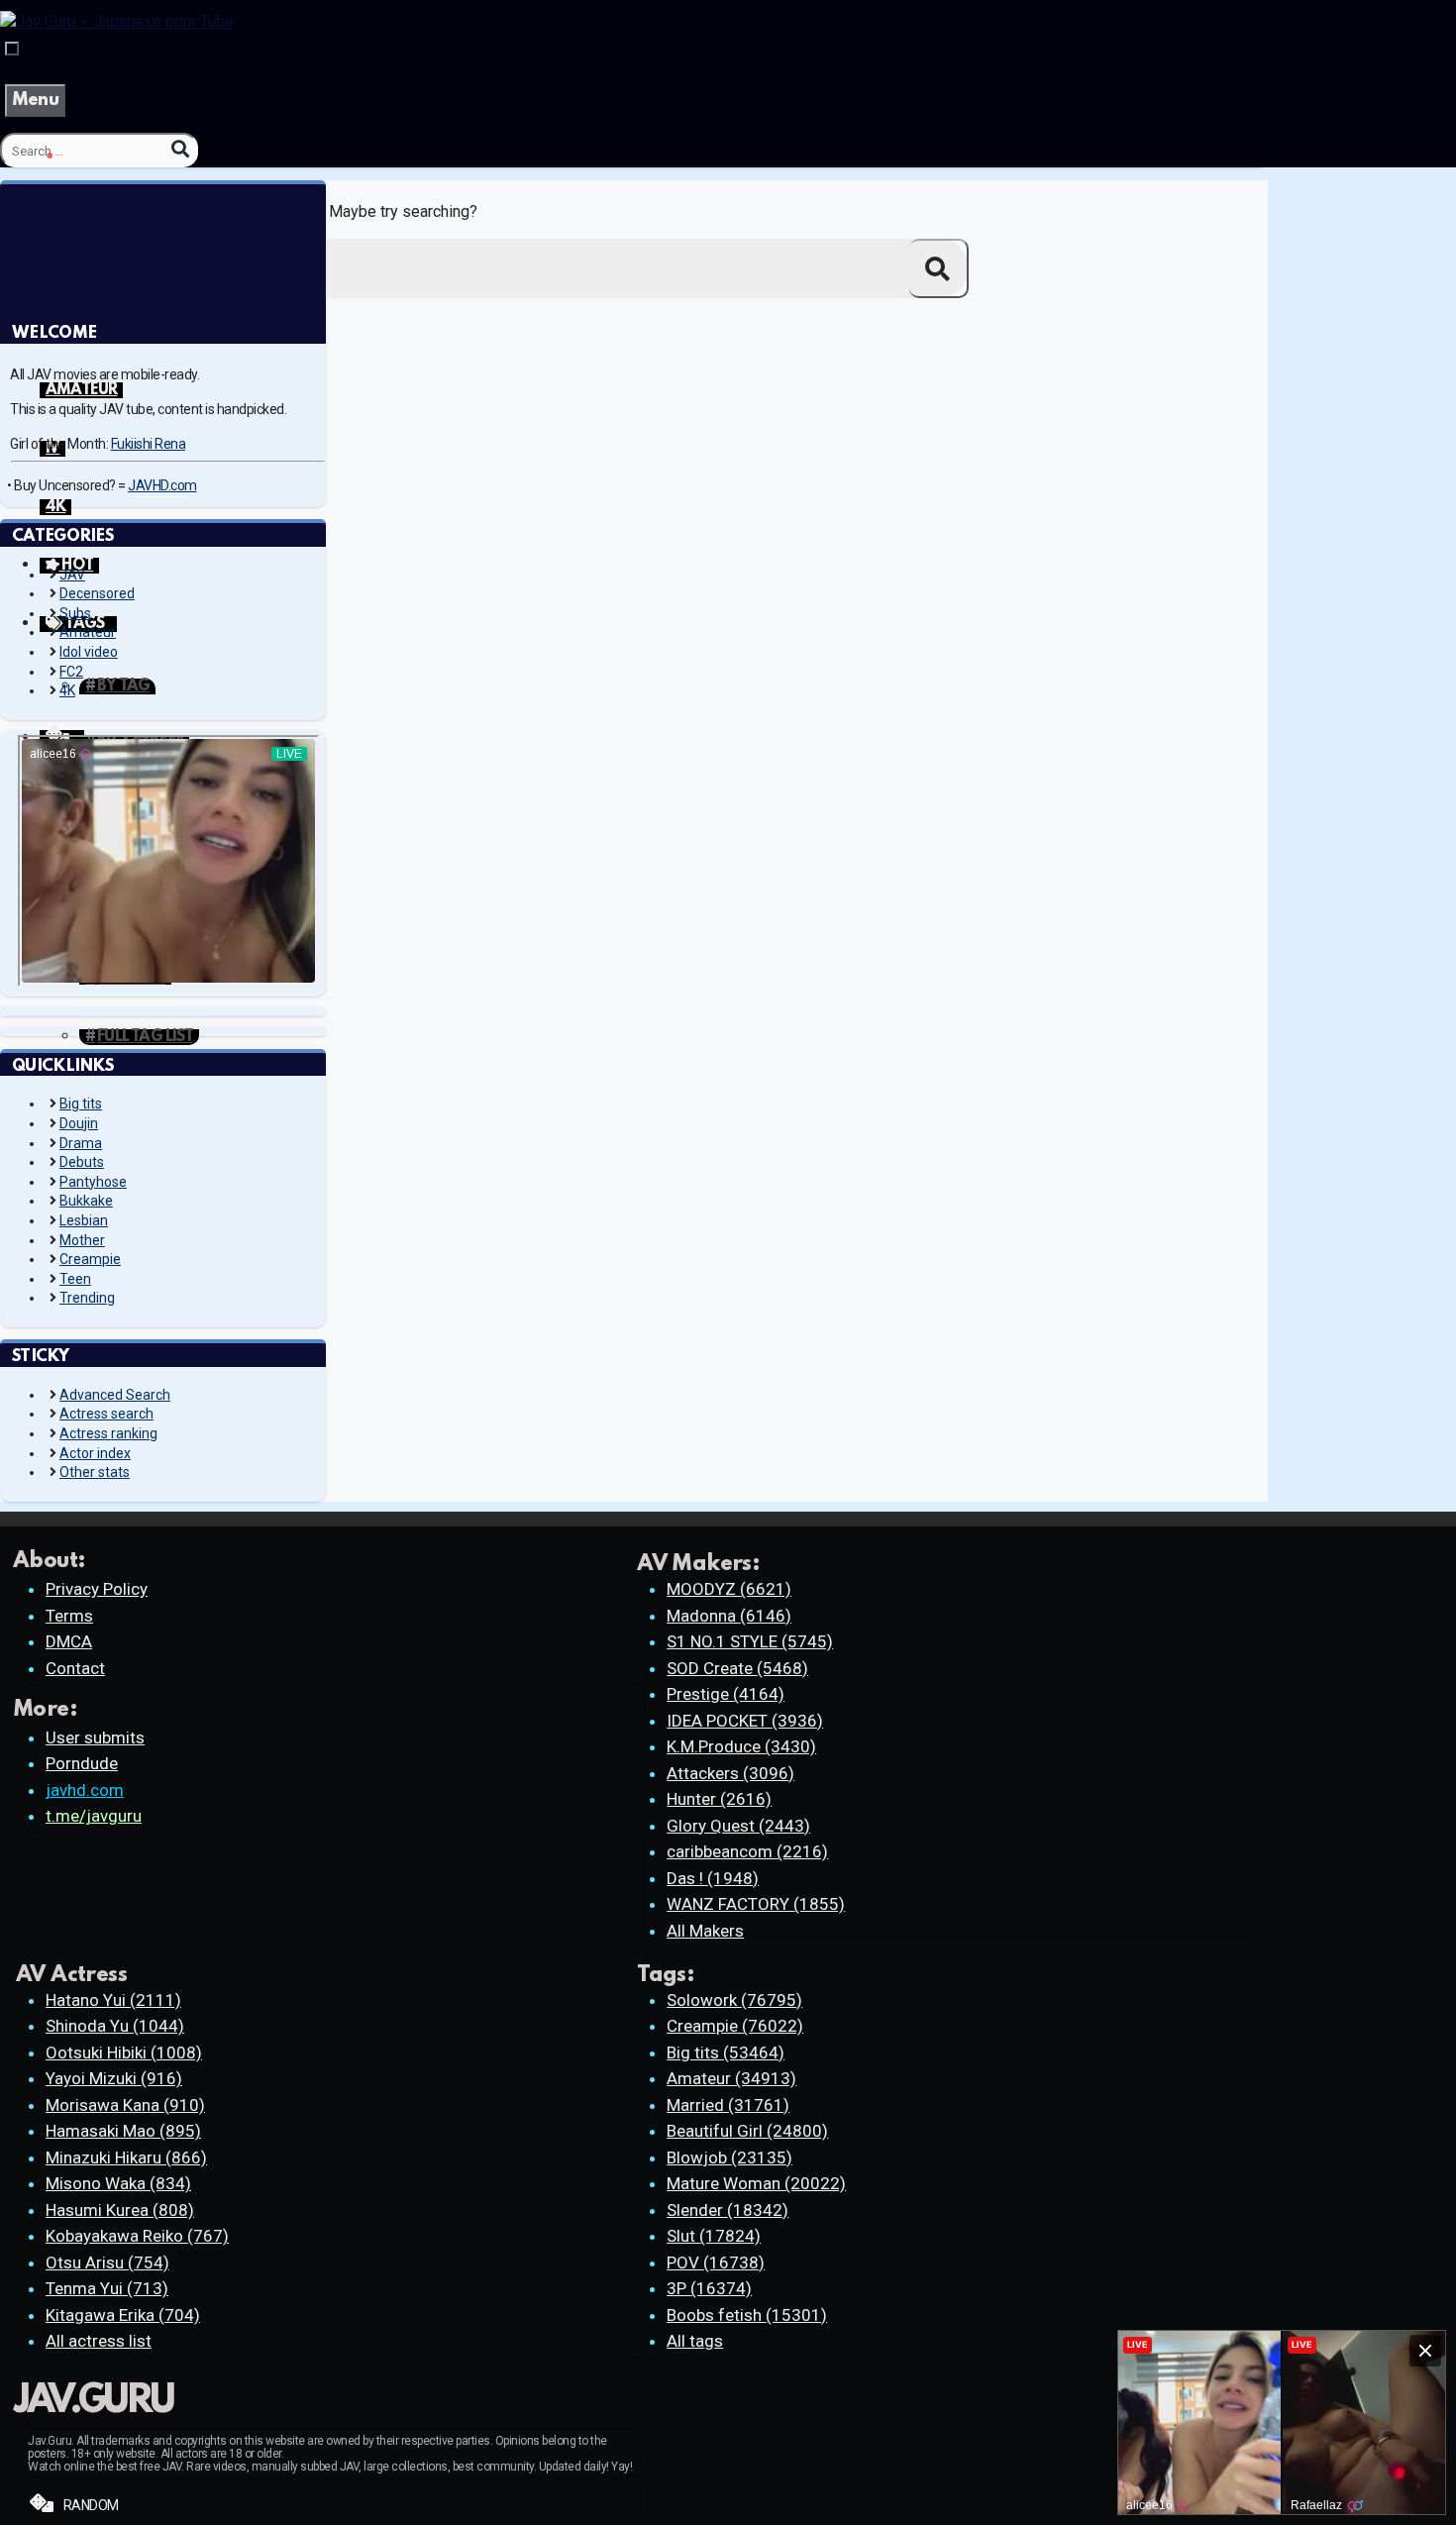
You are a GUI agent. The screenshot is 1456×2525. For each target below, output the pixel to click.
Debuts (82, 1162)
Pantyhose (93, 1182)
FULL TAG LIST (145, 1037)
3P (709, 2288)
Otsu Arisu (107, 2262)
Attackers (730, 1773)
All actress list (99, 2341)
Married (728, 2105)
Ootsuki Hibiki (124, 2052)
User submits (95, 1737)
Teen (75, 1279)
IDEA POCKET (745, 1721)
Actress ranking (108, 1433)
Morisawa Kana (125, 2105)
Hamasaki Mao (123, 2131)
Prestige (726, 1694)
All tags (695, 2341)
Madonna (729, 1616)
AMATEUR (81, 390)
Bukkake (86, 1201)
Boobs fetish (747, 2315)
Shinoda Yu (115, 2026)
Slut (714, 2236)
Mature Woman (756, 2183)
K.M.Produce (741, 1746)
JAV (72, 575)
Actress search (106, 1414)
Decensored (97, 593)
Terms (69, 1616)
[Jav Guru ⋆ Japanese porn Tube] (117, 21)
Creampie (90, 1259)
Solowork (734, 2000)
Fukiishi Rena (149, 444)
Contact (75, 1668)
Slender (728, 2210)
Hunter (719, 1799)
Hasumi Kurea (120, 2210)
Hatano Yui (113, 2000)
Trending (87, 1298)
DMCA (69, 1641)
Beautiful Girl (747, 2131)
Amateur (88, 632)
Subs (75, 613)
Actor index (95, 1453)
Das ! (713, 1878)
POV (716, 2262)
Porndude (82, 1763)
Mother (82, 1240)
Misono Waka (118, 2183)
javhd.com (85, 1790)
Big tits (81, 1104)
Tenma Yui (107, 2288)
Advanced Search (115, 1395)
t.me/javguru (94, 1816)
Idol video (89, 652)
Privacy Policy (97, 1589)
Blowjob (729, 2157)
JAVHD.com (162, 485)
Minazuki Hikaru (126, 2157)
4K (55, 507)
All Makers (705, 1931)
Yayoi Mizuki (114, 2078)
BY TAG (123, 686)
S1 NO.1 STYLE (750, 1641)
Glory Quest (738, 1826)
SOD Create (737, 1668)
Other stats (95, 1472)
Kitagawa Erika (123, 2315)
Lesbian (84, 1220)
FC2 (71, 672)
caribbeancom (747, 1851)
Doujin (79, 1123)
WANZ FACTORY (756, 1904)
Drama (81, 1143)
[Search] (180, 149)
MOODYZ (729, 1589)
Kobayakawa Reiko (137, 2236)
